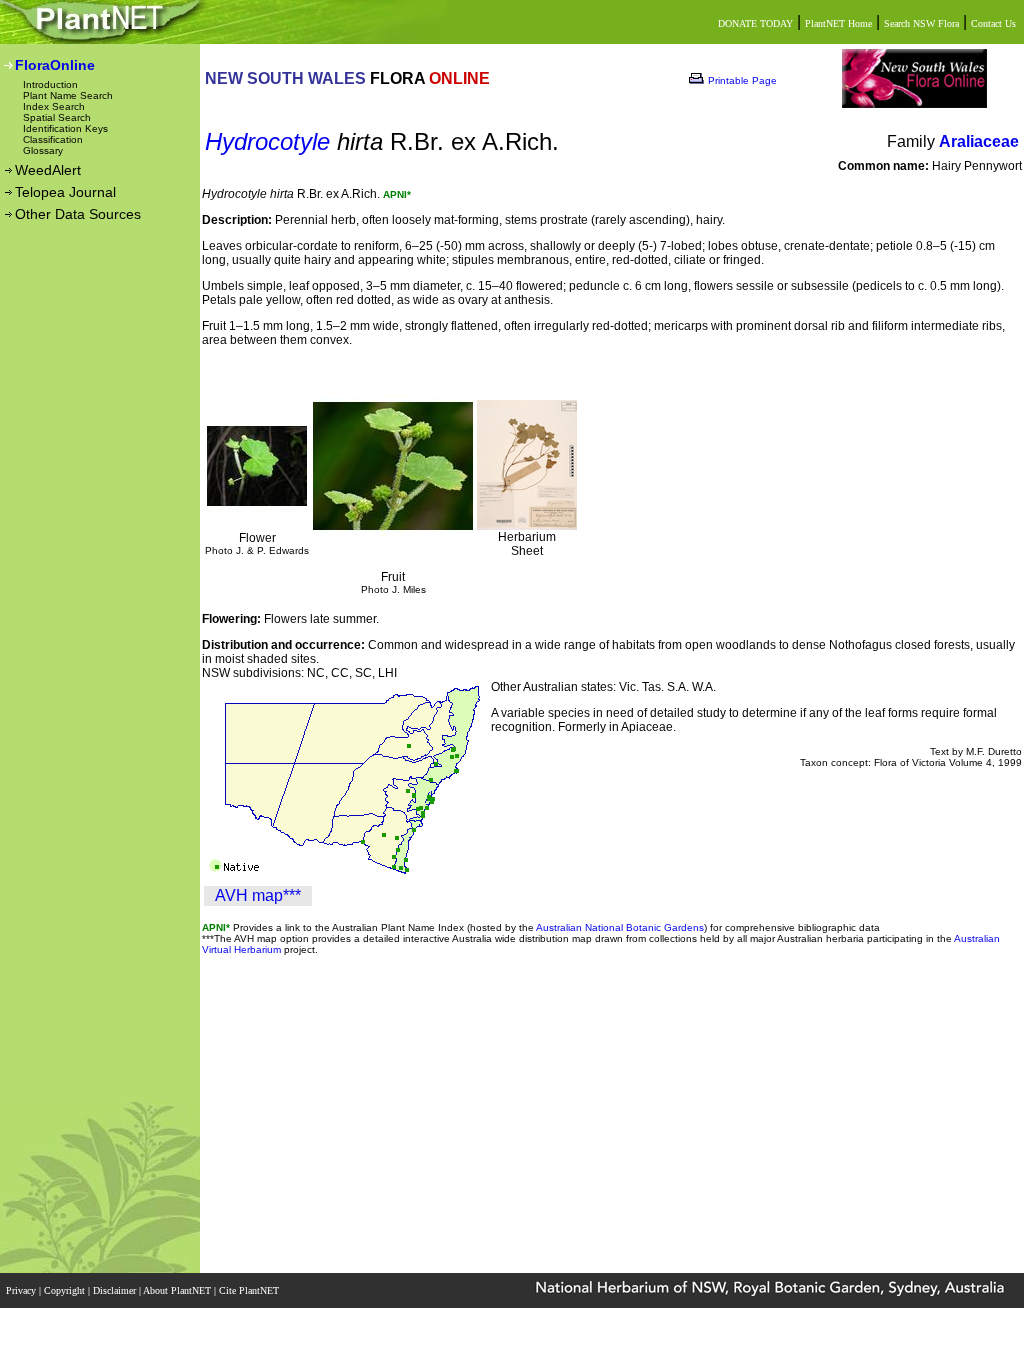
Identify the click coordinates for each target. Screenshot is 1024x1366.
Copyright (66, 1290)
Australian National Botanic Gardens (620, 927)
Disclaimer (116, 1290)
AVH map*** (258, 895)
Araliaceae (979, 141)
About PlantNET (178, 1290)
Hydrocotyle (267, 141)
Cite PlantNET (250, 1290)
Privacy (22, 1290)
